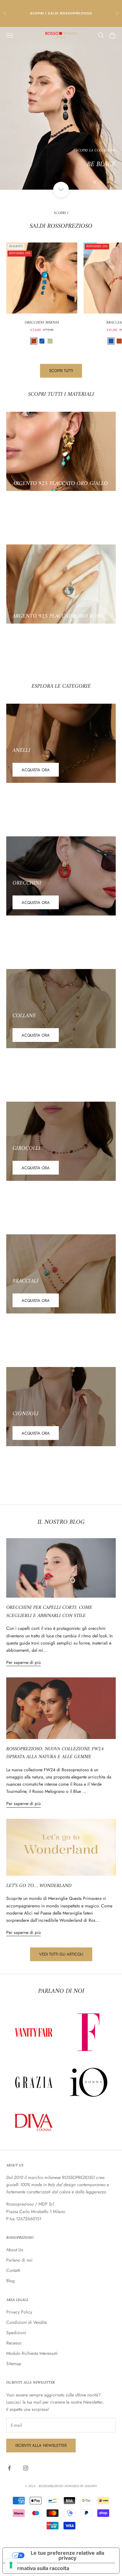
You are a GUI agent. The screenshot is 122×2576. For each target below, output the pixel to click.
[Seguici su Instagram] (26, 2468)
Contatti (13, 2270)
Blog (10, 2281)
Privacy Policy (19, 2312)
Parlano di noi (19, 2260)
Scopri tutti (61, 371)
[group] (61, 108)
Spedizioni (16, 2333)
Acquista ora (36, 770)
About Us (15, 2250)
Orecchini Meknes (42, 323)
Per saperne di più (23, 1662)
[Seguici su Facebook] (9, 2468)
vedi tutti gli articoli (61, 1954)
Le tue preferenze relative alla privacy (67, 2555)
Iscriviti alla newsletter (41, 2445)
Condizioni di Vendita (27, 2322)
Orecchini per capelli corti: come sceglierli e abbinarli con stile (49, 1612)
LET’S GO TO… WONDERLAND (39, 1886)
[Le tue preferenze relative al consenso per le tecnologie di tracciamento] (11, 2565)
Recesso (14, 2343)
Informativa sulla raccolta (38, 2568)
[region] (61, 108)
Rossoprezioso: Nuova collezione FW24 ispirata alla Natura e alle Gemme (55, 1753)
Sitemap (14, 2364)
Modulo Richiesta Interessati (32, 2353)
